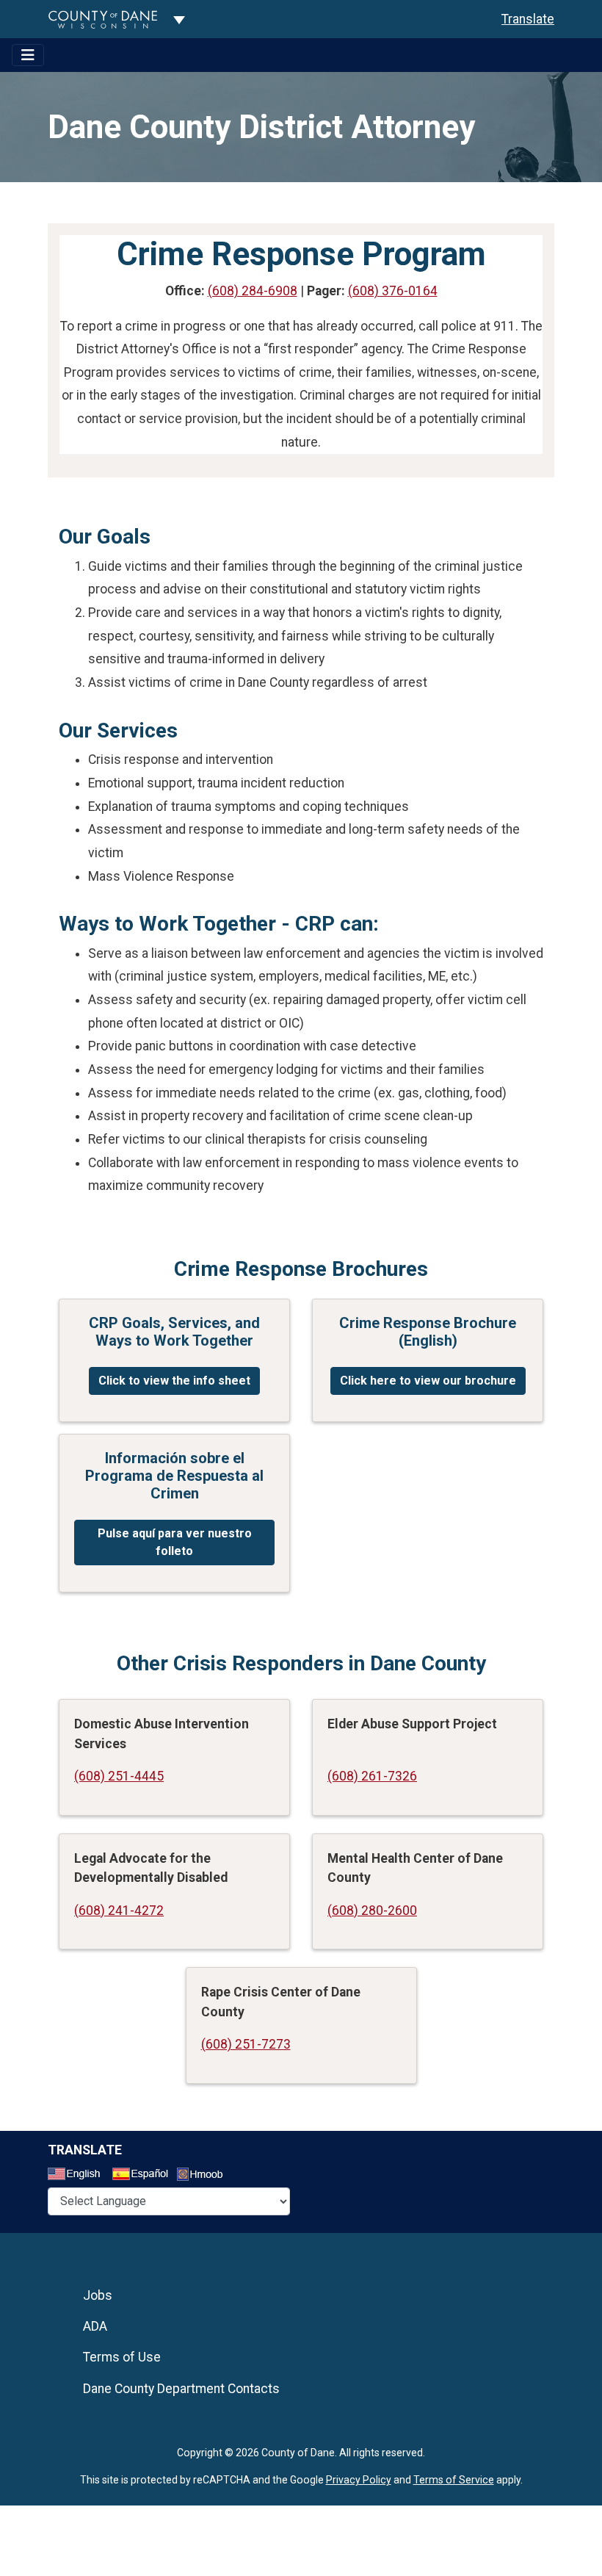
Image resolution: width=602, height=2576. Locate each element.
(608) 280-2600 (372, 1911)
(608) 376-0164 (393, 291)
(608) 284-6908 (253, 291)
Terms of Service (454, 2480)
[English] (79, 2176)
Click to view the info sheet (174, 1381)
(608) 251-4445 (119, 1776)
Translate (528, 19)
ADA (95, 2326)
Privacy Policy (359, 2480)
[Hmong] (205, 2176)
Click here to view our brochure (428, 1381)
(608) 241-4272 (119, 1911)
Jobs (98, 2295)
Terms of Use (122, 2357)
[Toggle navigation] (28, 55)
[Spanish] (143, 2176)
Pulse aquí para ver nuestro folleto (175, 1542)
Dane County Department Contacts (181, 2389)
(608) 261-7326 (372, 1776)
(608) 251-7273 (246, 2044)
